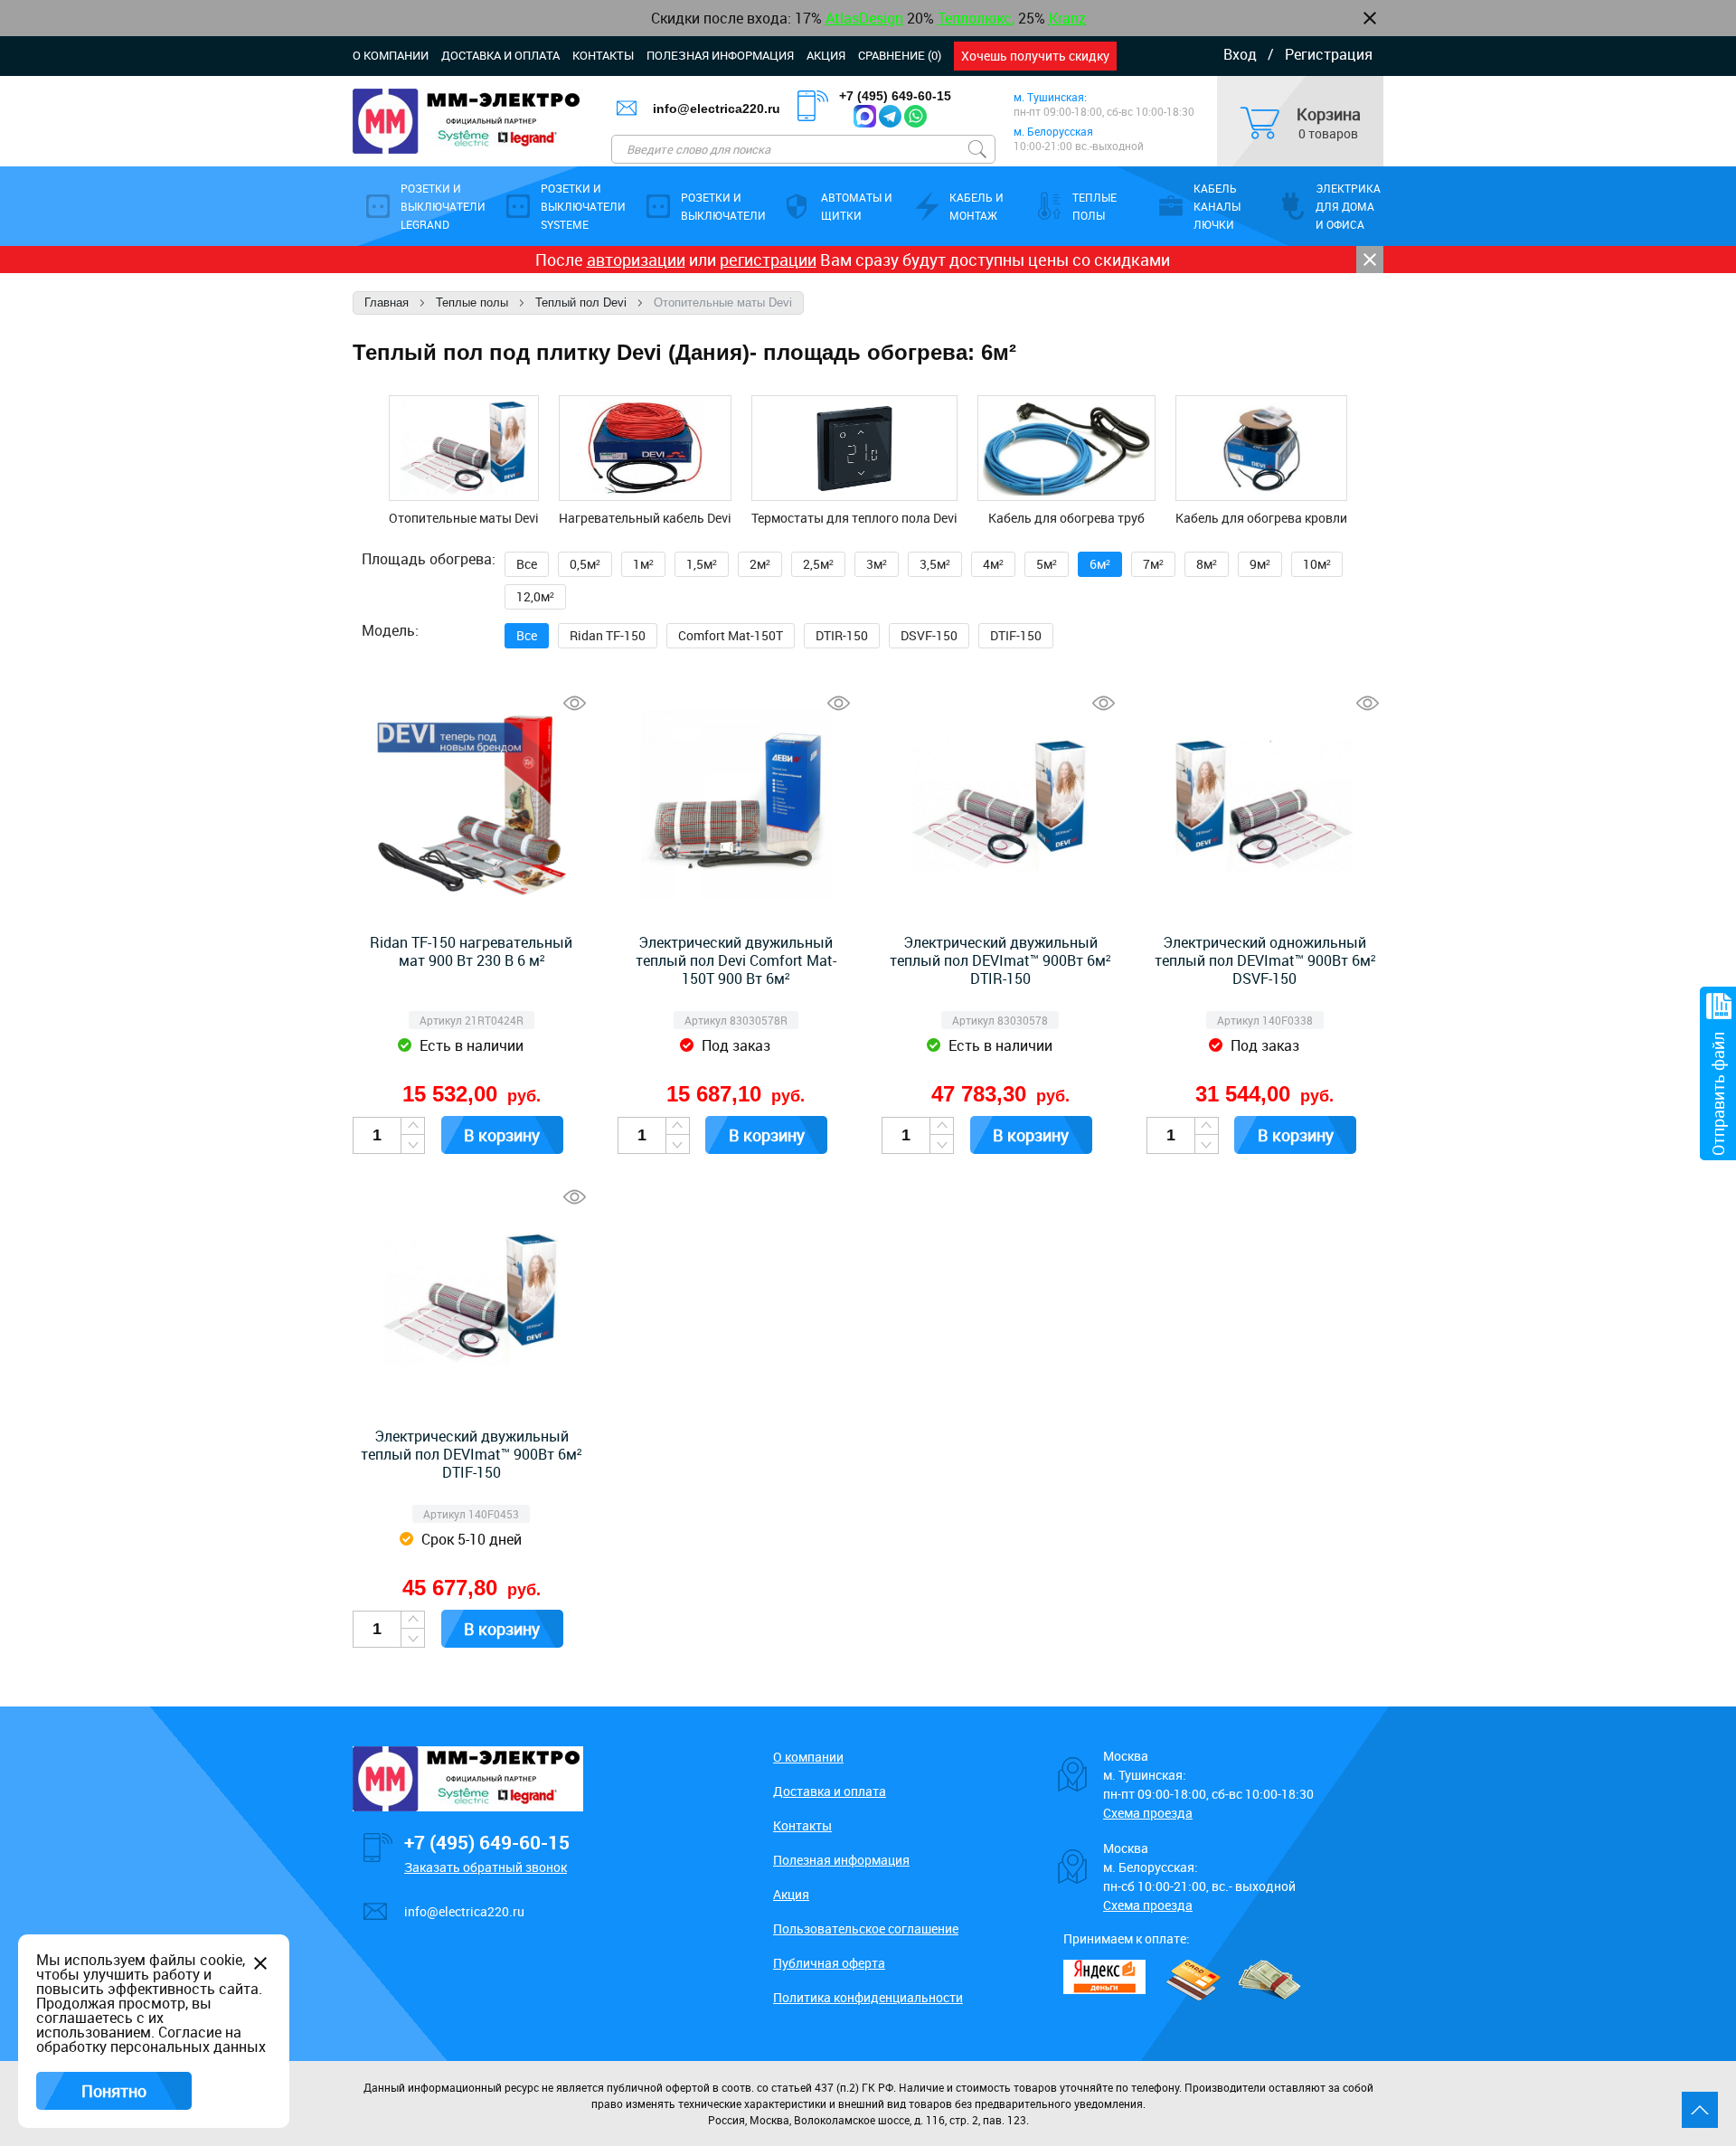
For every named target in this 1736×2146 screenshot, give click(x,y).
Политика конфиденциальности (868, 1997)
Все (527, 564)
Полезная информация (720, 55)
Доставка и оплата (500, 55)
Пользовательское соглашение (866, 1929)
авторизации (636, 260)
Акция (826, 55)
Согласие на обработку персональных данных (151, 2039)
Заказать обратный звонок (486, 1867)
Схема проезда (1148, 1813)
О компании (391, 55)
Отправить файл (1718, 1094)
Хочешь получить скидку (1035, 56)
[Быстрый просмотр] (575, 703)
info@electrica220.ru (717, 109)
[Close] (1370, 260)
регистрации (768, 260)
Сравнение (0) (900, 55)
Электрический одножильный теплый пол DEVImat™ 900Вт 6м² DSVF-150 (1265, 960)
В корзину (502, 1135)
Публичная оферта (829, 1963)
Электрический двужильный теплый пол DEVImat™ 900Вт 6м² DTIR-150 (1000, 960)
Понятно (114, 2091)
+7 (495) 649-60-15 (895, 96)
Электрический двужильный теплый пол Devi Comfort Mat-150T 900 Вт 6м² (736, 960)
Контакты (603, 55)
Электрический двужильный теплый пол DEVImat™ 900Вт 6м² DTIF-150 (471, 1454)
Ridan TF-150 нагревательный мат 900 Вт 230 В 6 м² (471, 951)
